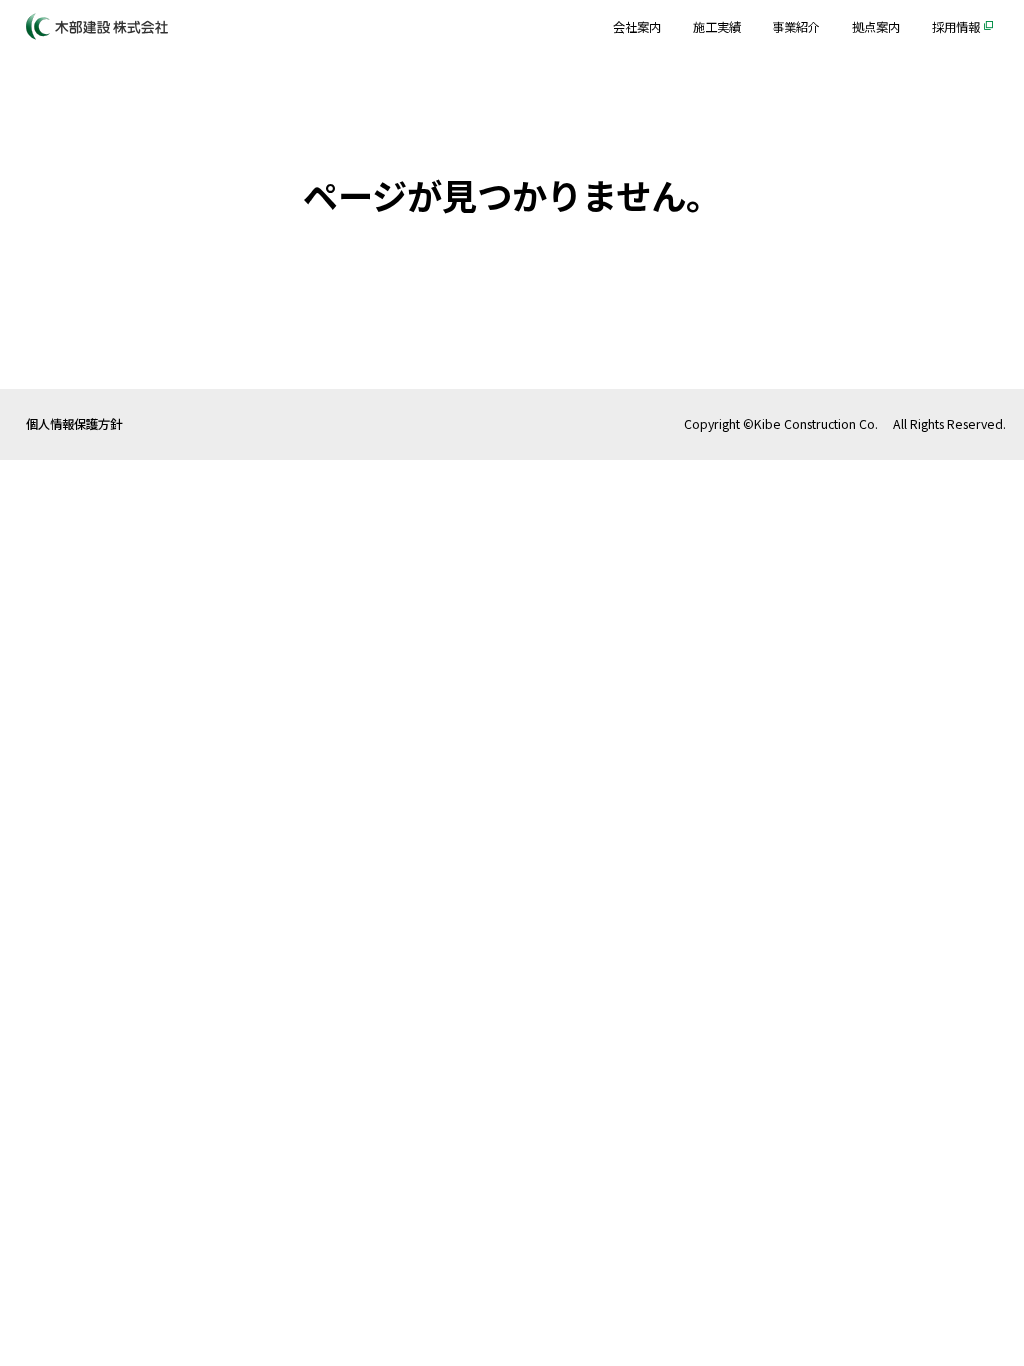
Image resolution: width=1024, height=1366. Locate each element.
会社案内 (637, 27)
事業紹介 (796, 27)
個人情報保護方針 (74, 424)
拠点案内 (876, 27)
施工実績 (717, 27)
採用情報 (956, 27)
